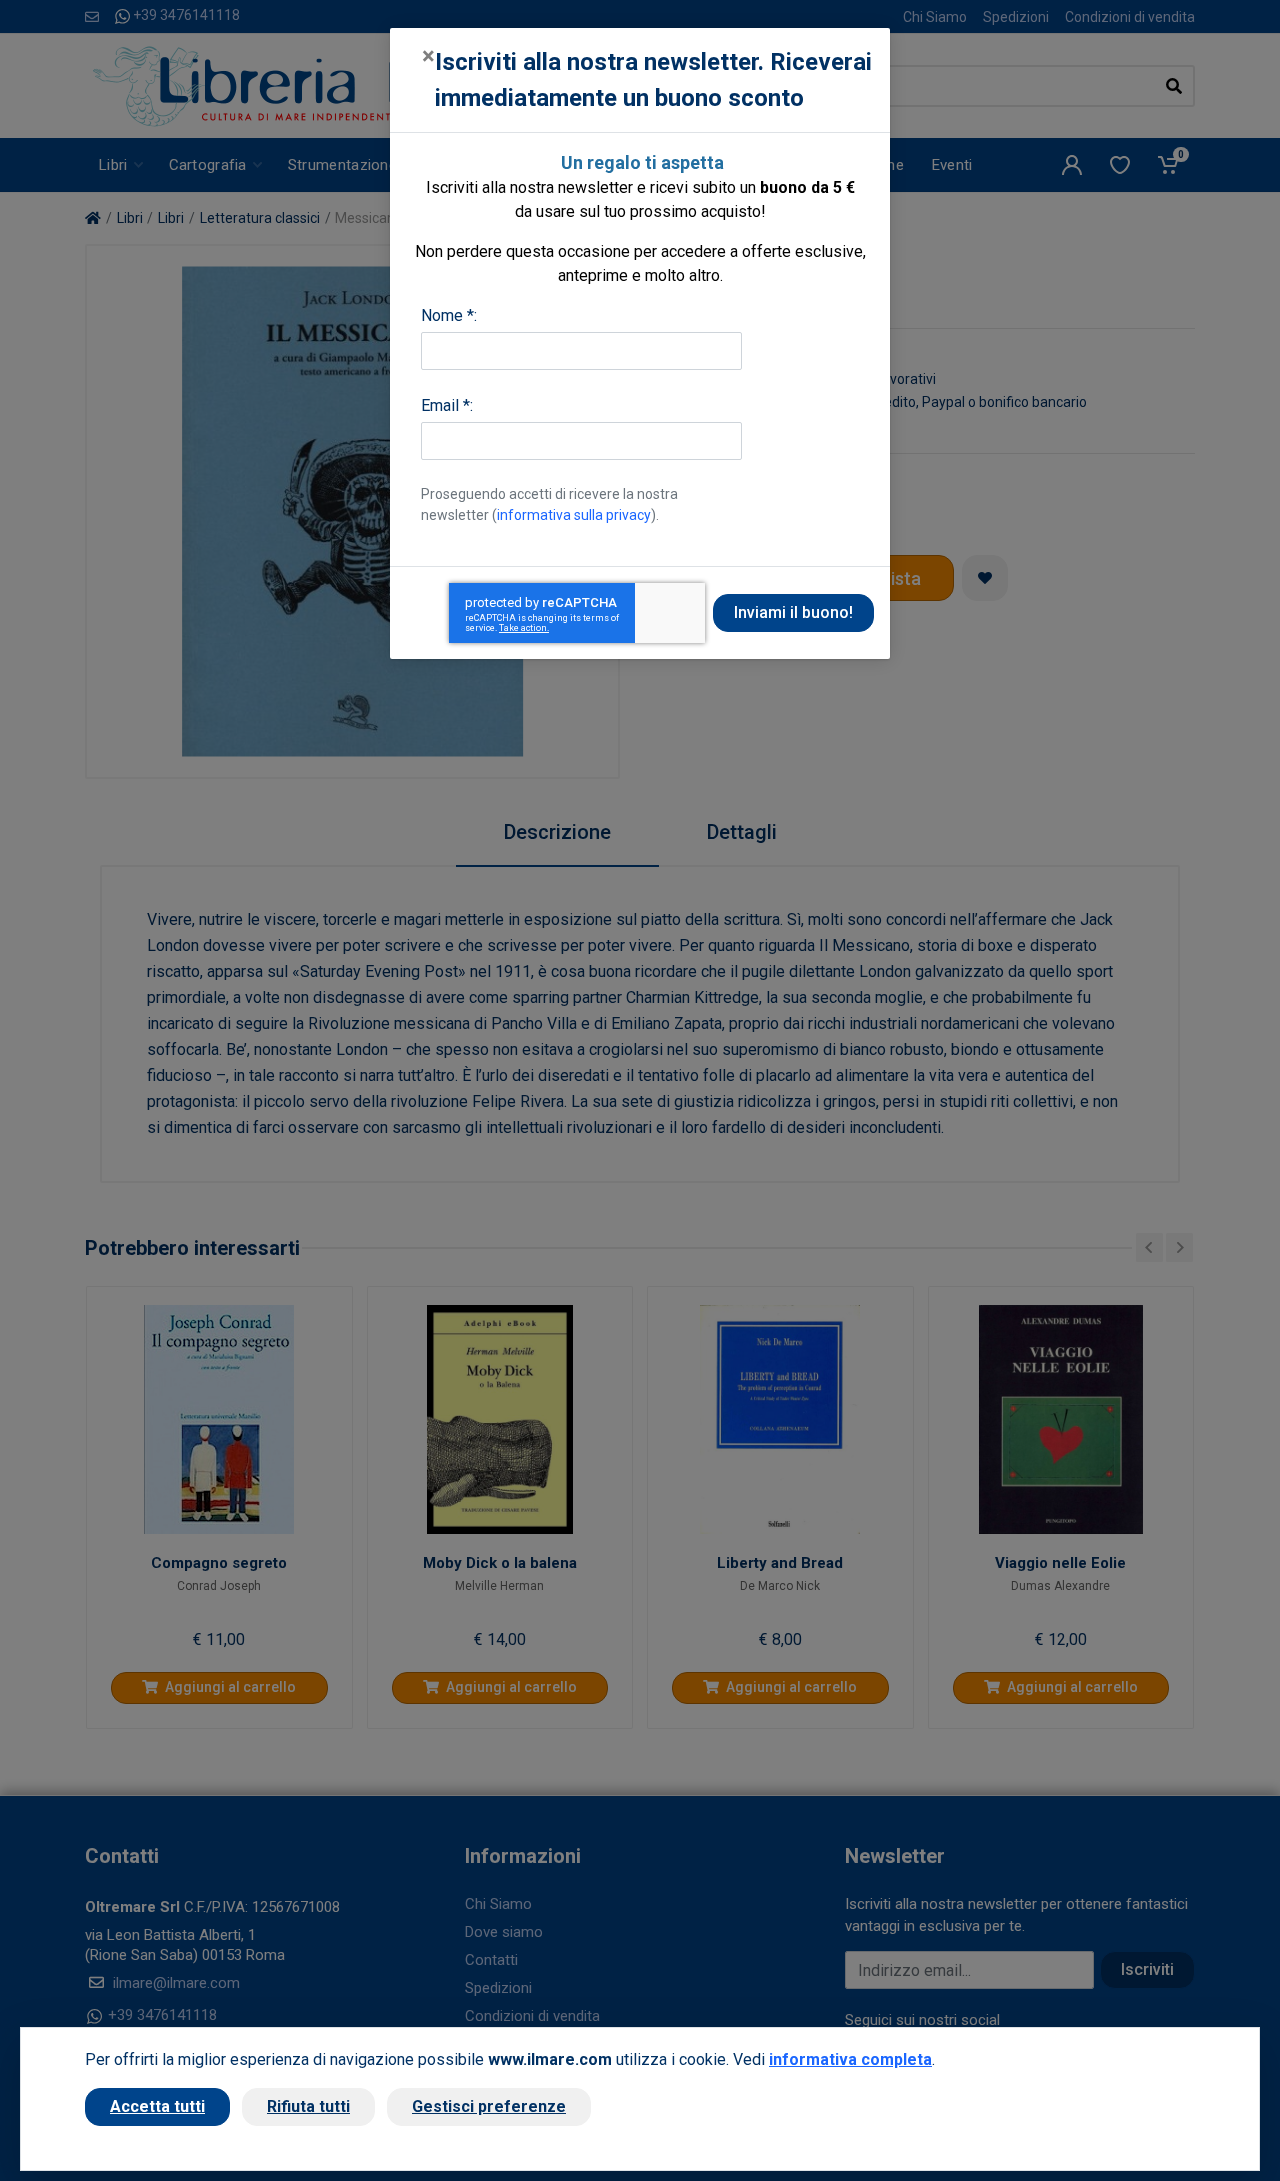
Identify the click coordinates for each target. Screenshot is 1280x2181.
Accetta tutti (157, 2106)
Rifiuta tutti (308, 2106)
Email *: (447, 405)
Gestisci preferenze (489, 2106)
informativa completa (850, 2059)
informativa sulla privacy (574, 515)
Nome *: (449, 315)
